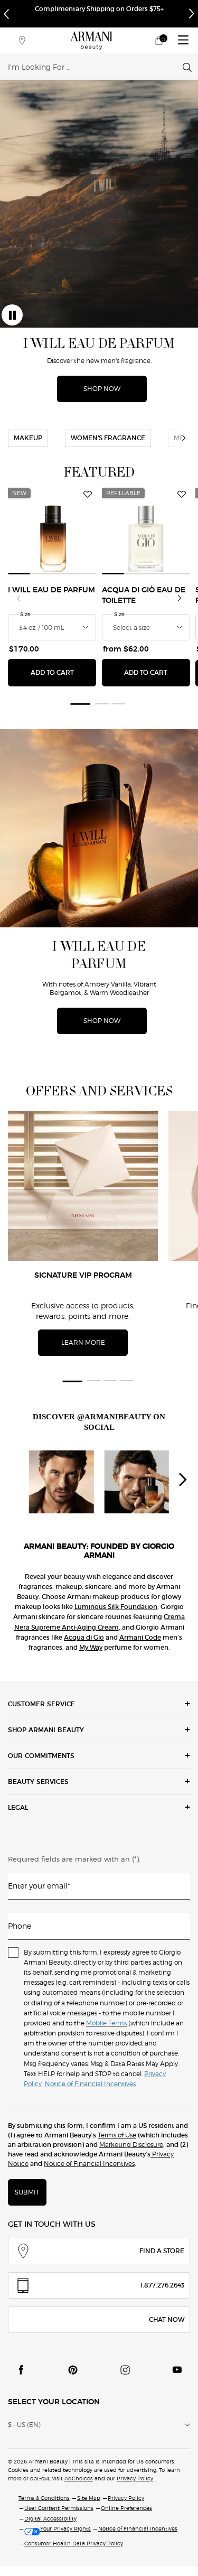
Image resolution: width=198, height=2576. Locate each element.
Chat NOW (167, 2319)
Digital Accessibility (50, 2518)
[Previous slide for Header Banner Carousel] (6, 14)
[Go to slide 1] (80, 704)
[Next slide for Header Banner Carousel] (192, 14)
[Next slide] (180, 598)
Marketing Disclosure (131, 2145)
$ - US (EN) (24, 2425)
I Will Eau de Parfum (51, 590)
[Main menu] (183, 40)
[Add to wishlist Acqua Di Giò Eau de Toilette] (182, 495)
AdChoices (79, 2478)
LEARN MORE (83, 1342)
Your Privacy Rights (65, 2528)
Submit (27, 2192)
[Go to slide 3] (118, 704)
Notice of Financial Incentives (89, 2164)
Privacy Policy (135, 2478)
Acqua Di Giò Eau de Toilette (144, 596)
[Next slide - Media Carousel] (182, 1480)
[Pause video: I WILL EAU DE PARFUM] (12, 315)
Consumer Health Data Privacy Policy (74, 2543)
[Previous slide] (18, 598)
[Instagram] (125, 2370)
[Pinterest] (73, 2370)
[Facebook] (21, 2370)
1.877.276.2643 (162, 2285)
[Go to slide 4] (126, 1381)
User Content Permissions (59, 2508)
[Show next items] (184, 438)
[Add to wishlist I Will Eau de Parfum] (88, 495)
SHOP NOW (102, 389)
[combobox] (95, 67)
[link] (159, 40)
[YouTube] (177, 2370)
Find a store (162, 2251)
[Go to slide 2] (102, 704)
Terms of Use (117, 2135)
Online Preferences (126, 2508)
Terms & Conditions (44, 2498)
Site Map (89, 2498)
